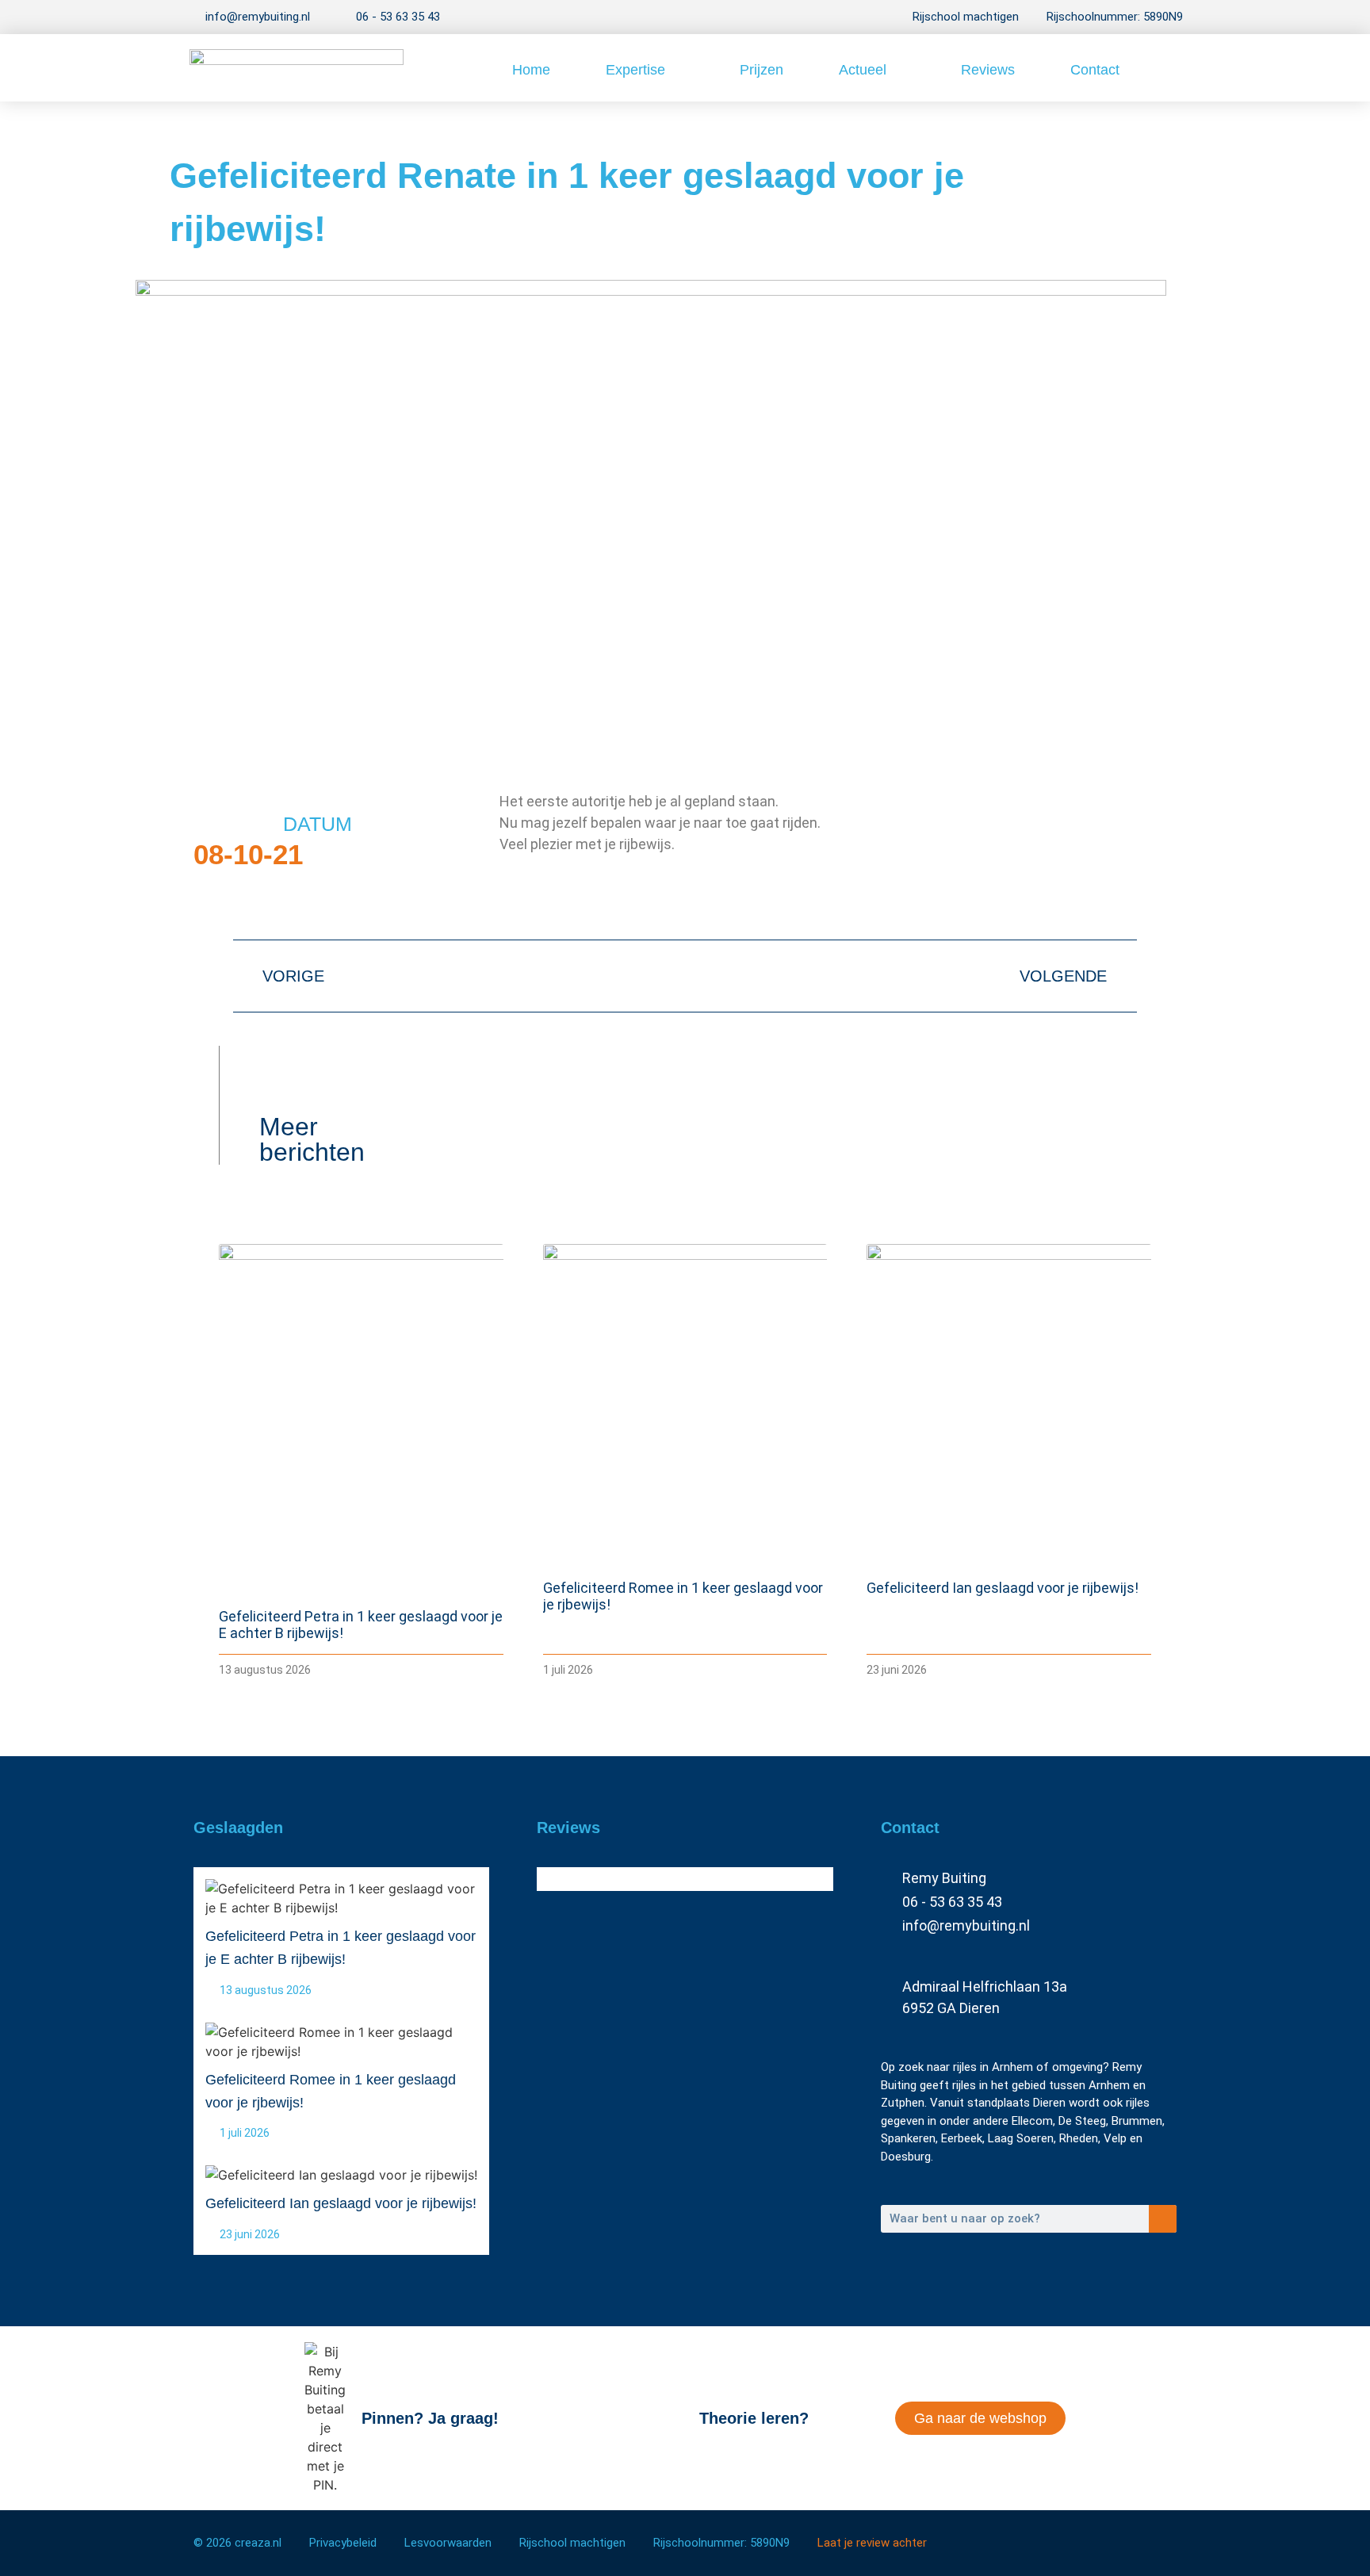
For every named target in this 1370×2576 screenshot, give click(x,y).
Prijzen (762, 70)
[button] (1165, 68)
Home (531, 70)
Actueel (863, 70)
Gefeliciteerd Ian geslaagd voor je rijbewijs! (1003, 1588)
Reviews (988, 70)
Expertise (635, 70)
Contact (1095, 70)
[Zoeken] (1163, 2219)
